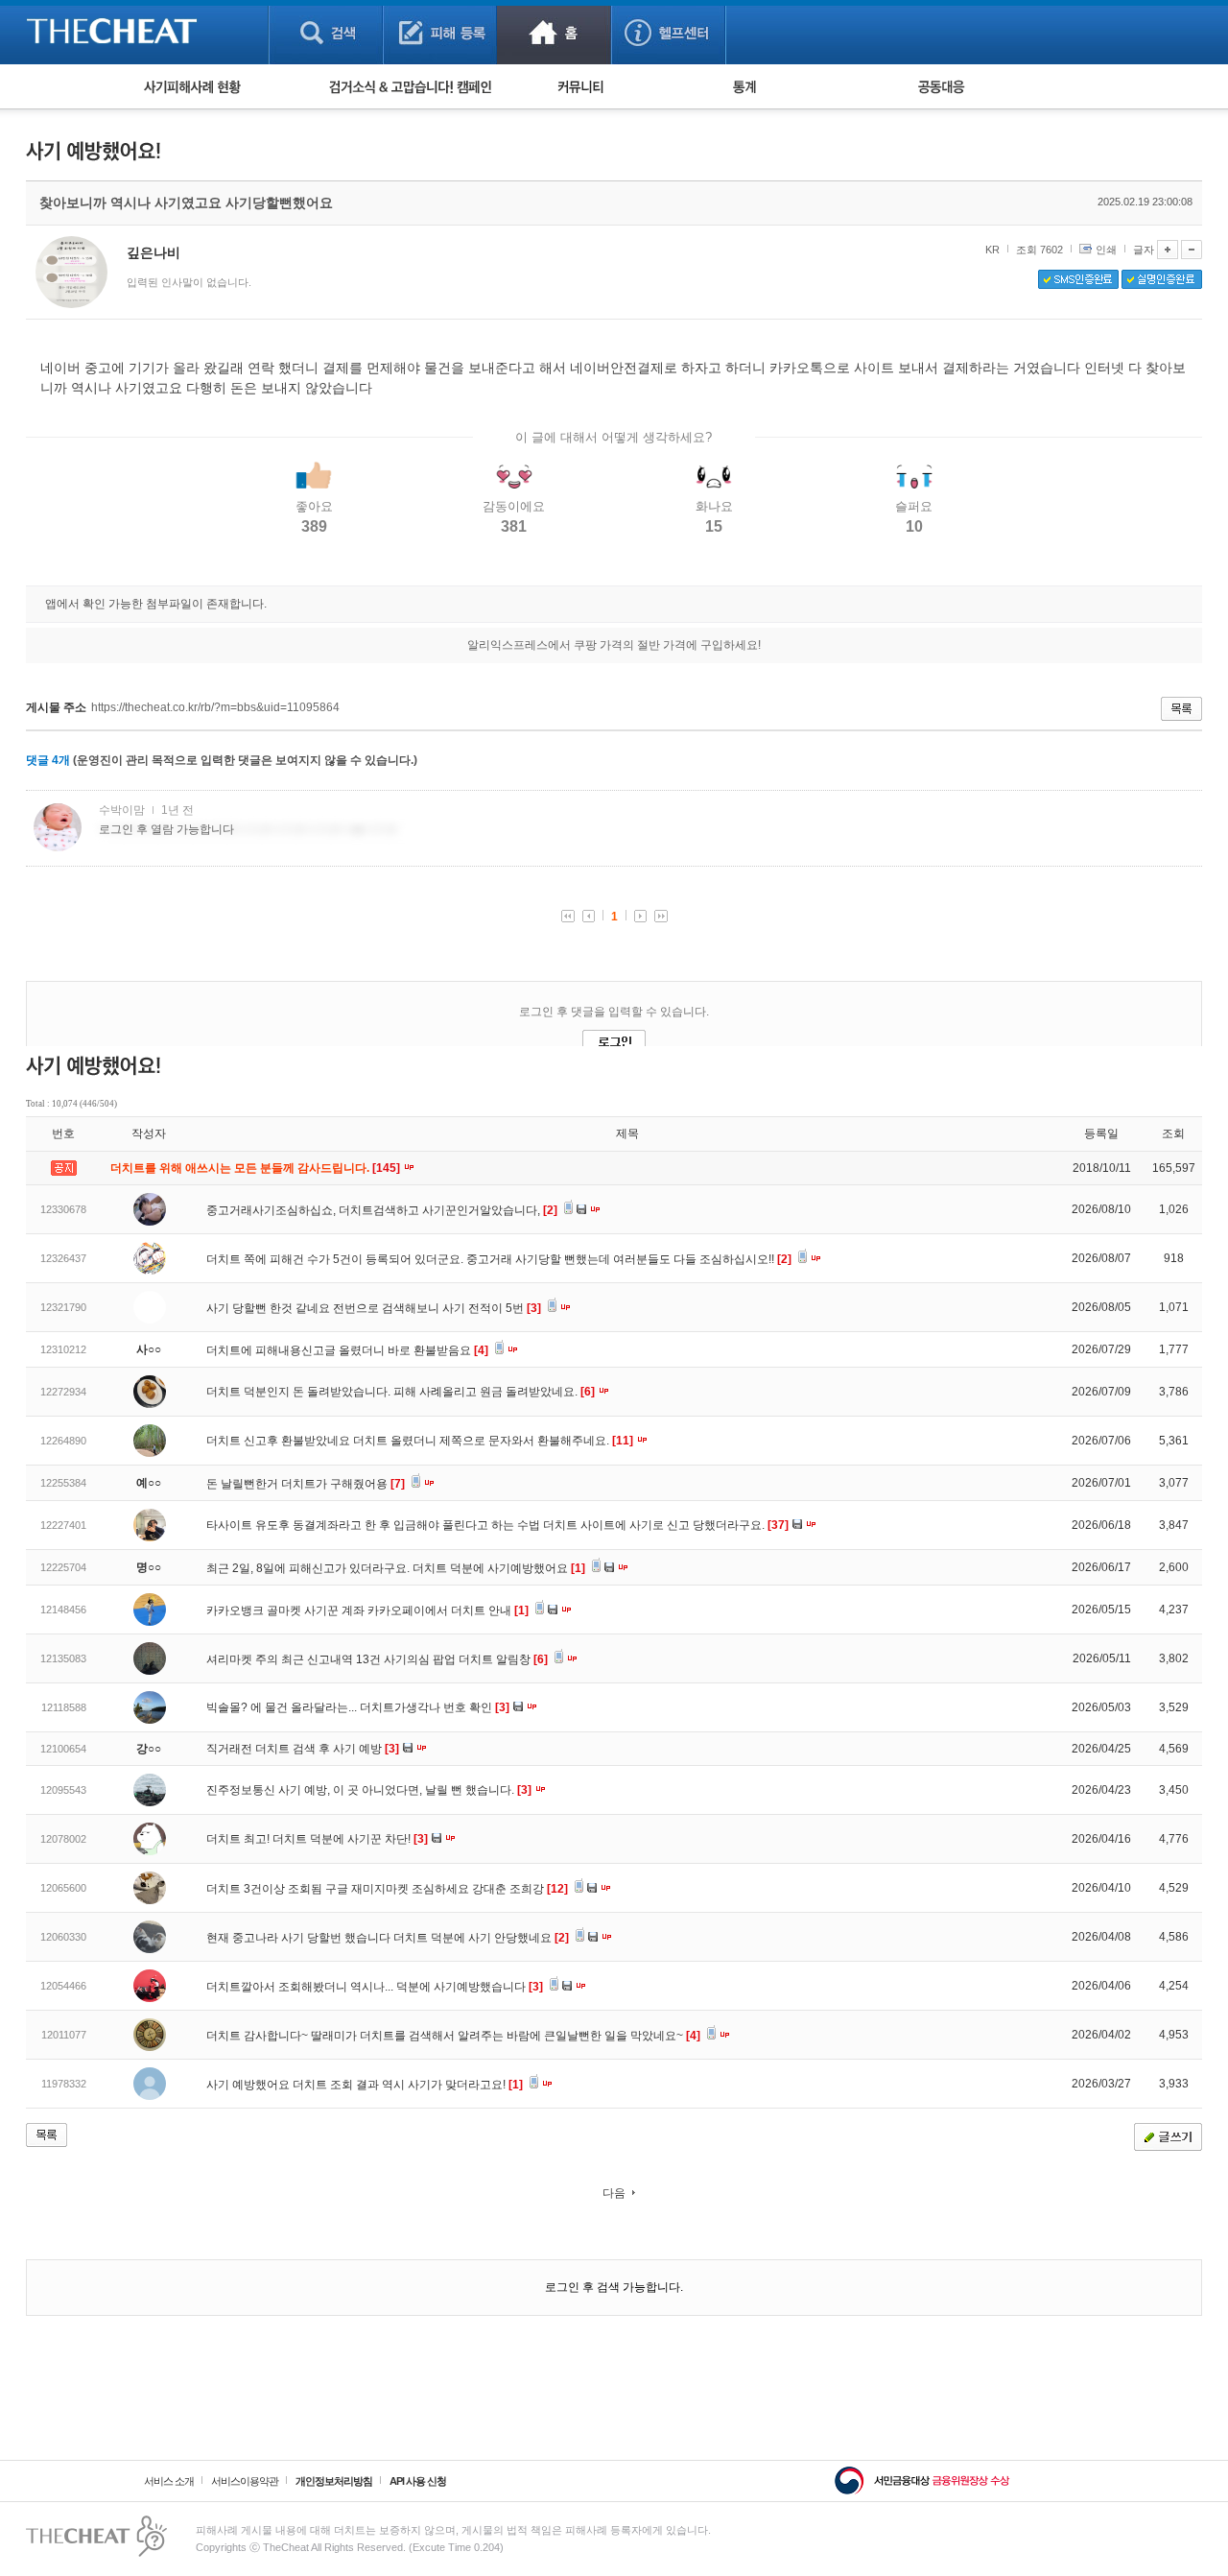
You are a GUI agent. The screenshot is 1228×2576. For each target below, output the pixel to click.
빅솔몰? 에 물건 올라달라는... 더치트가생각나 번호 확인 (358, 1707)
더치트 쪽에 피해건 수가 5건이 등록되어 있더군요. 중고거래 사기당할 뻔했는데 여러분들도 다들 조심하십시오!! (499, 1259)
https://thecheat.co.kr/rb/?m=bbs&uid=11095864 (215, 707)
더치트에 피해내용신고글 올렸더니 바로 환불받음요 (347, 1350)
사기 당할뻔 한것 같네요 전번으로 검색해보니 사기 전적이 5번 (374, 1308)
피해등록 (440, 32)
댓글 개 (48, 760)
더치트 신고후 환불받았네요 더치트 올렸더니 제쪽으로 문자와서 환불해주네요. (420, 1441)
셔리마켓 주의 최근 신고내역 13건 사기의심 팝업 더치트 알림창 (377, 1659)
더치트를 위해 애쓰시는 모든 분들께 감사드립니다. (257, 1168)
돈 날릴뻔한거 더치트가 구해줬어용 (306, 1484)
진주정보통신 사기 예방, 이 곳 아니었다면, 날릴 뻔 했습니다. (369, 1790)
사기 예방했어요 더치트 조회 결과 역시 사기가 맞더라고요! (365, 2085)
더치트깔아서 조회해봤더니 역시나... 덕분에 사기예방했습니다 (375, 1987)
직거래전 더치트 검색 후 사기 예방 (303, 1749)
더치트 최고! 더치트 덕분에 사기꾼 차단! (317, 1839)
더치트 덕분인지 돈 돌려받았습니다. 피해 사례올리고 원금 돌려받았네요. (401, 1392)
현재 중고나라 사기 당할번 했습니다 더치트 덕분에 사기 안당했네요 (388, 1938)
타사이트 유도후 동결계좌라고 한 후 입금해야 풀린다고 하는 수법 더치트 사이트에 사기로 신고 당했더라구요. (497, 1525)
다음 (614, 2193)
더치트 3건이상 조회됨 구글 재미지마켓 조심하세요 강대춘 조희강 (387, 1889)
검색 (326, 32)
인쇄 (1106, 250)
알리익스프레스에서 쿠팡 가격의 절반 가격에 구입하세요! (614, 645)
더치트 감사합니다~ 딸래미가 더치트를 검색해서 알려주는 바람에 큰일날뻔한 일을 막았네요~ (453, 2036)
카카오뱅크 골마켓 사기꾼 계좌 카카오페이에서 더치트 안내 (367, 1610)
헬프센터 (668, 32)
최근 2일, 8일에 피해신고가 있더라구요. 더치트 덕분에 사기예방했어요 (396, 1568)
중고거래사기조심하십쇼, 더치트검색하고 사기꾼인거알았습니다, (382, 1210)
